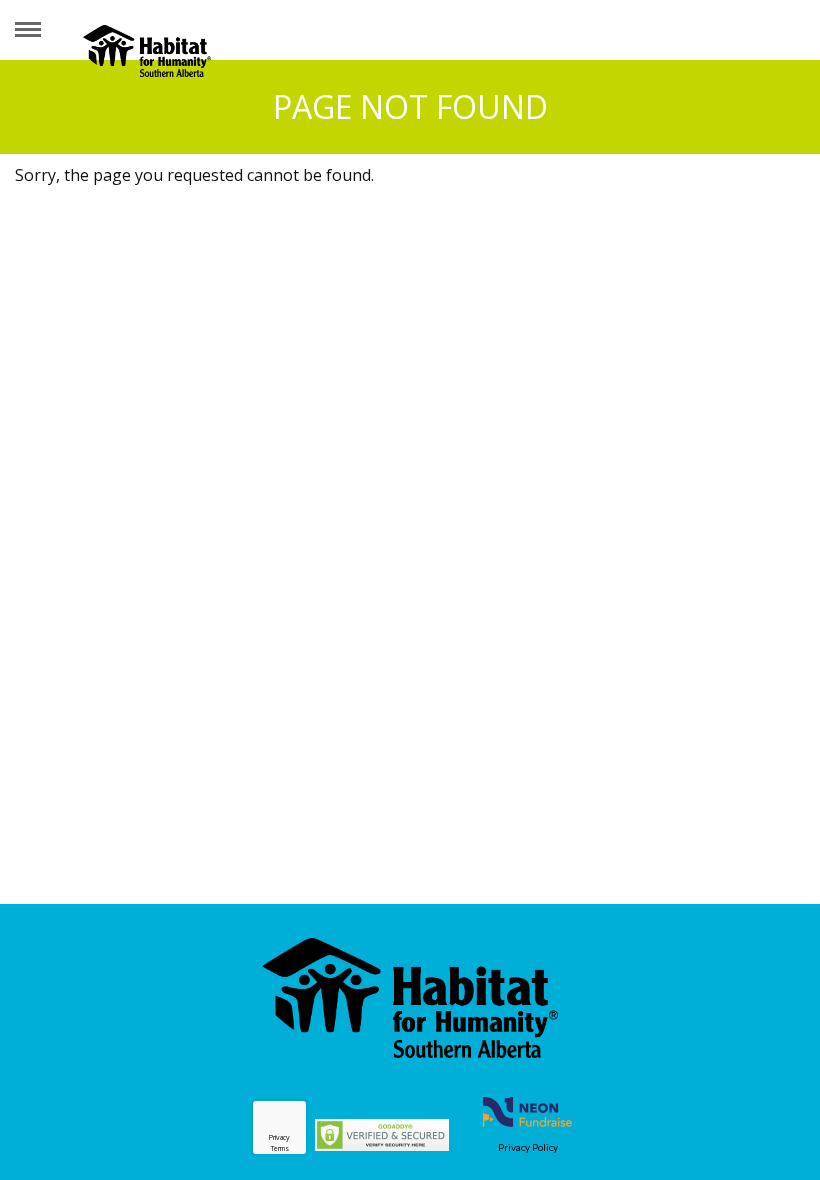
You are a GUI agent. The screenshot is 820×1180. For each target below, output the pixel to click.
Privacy (279, 1137)
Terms (280, 1148)
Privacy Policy (528, 1147)
